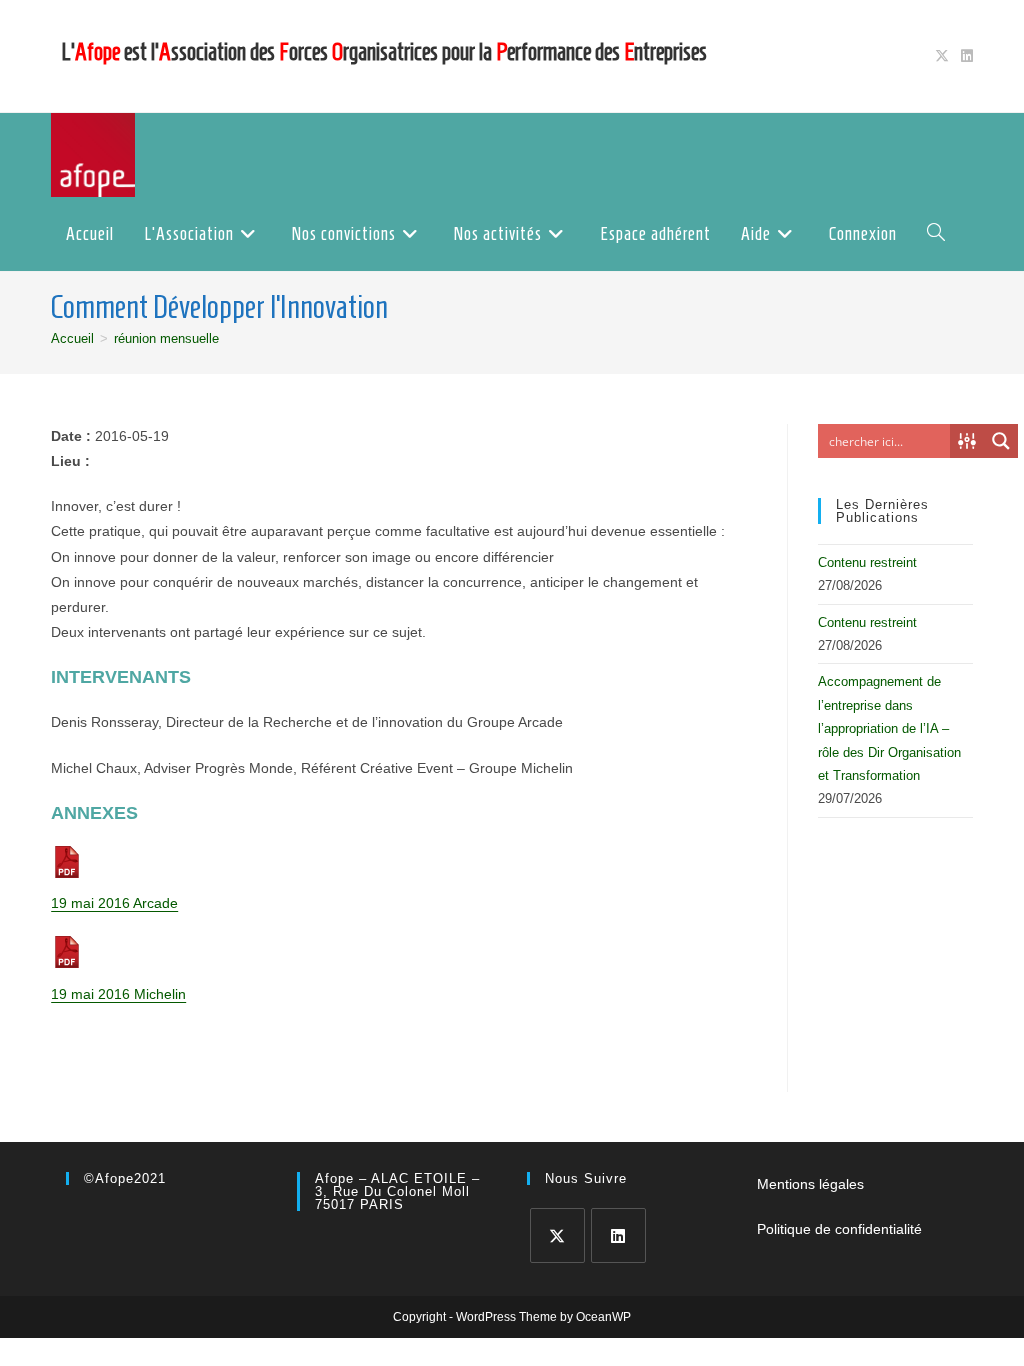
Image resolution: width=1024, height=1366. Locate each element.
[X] (557, 1235)
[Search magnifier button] (1001, 441)
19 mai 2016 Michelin (118, 994)
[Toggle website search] (936, 234)
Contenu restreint (867, 562)
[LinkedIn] (618, 1235)
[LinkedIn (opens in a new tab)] (964, 56)
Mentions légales (810, 1184)
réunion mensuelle (166, 338)
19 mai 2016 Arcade (114, 903)
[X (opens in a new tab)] (942, 56)
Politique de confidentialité (839, 1229)
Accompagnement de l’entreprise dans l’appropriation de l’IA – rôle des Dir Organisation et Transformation (889, 728)
